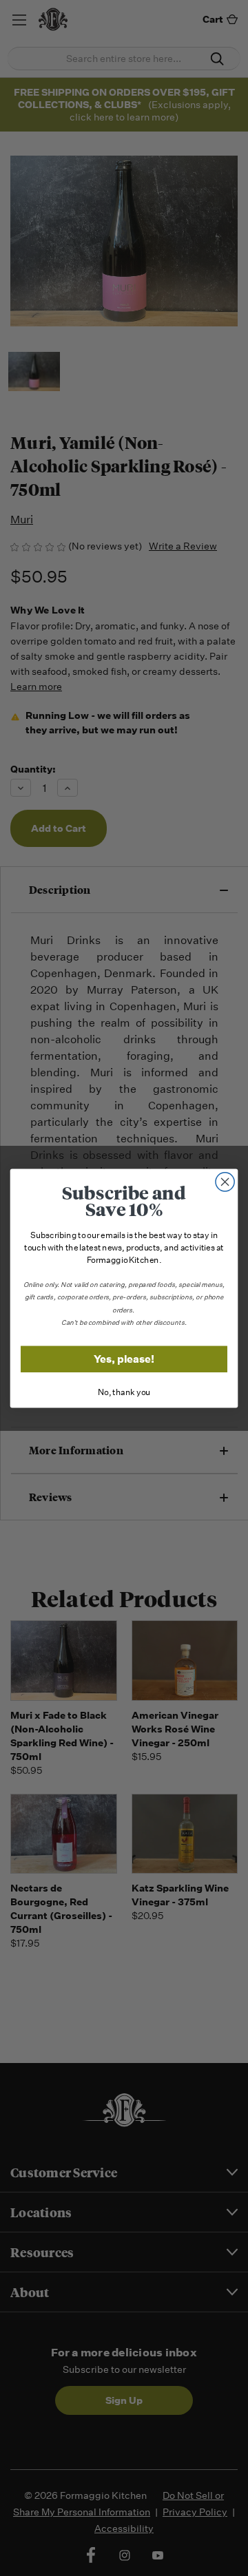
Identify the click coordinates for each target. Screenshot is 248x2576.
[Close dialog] (225, 1182)
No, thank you (124, 1392)
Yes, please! (124, 1359)
